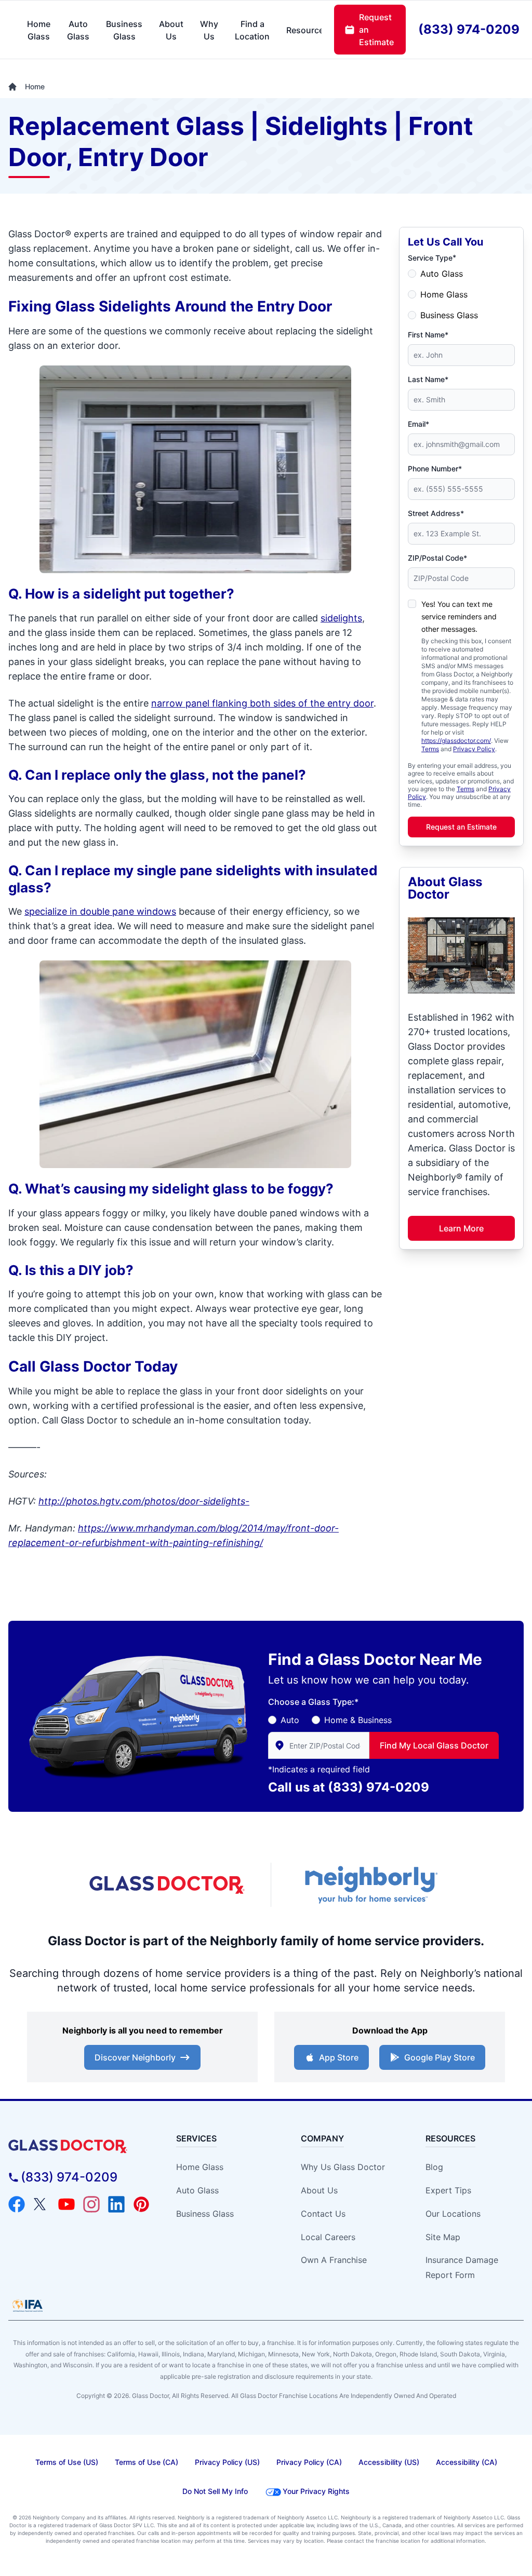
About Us (319, 2190)
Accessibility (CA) (467, 2462)
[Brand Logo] (79, 2146)
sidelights (341, 618)
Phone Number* (435, 469)
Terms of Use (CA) (147, 2462)
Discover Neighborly (135, 2057)
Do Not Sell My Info (215, 2491)
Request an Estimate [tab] (376, 30)
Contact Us (323, 2214)
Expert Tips (448, 2190)
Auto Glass (442, 274)
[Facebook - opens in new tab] (17, 2204)
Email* (418, 424)
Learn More (461, 1228)
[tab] (39, 30)
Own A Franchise (334, 2260)
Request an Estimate (461, 827)
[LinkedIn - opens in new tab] (116, 2204)
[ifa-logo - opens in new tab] (28, 2306)
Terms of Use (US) (67, 2462)
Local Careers (328, 2237)
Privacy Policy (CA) (309, 2462)
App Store (339, 2057)
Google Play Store (440, 2057)
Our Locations (453, 2214)
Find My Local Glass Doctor (434, 1745)
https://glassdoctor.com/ (456, 741)
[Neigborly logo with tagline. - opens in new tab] (370, 1885)
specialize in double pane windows (100, 911)
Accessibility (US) (389, 2462)
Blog (434, 2167)
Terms (430, 749)
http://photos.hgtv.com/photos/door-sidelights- (144, 1501)
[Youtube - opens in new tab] (66, 2204)
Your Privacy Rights (316, 2491)
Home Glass (444, 294)
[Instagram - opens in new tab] (91, 2204)
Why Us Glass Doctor (343, 2167)
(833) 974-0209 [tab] (469, 29)
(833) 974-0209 (378, 1787)
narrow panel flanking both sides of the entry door (262, 703)
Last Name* (428, 379)
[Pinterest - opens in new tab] (141, 2204)
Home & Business (358, 1720)
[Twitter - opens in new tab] (42, 2204)
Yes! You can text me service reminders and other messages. (459, 616)
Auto (290, 1720)
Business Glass (449, 315)
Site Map (443, 2237)
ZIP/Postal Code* (437, 558)
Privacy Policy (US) (227, 2462)
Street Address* (436, 513)
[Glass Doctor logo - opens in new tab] (167, 1885)
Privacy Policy (474, 749)
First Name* (428, 335)
